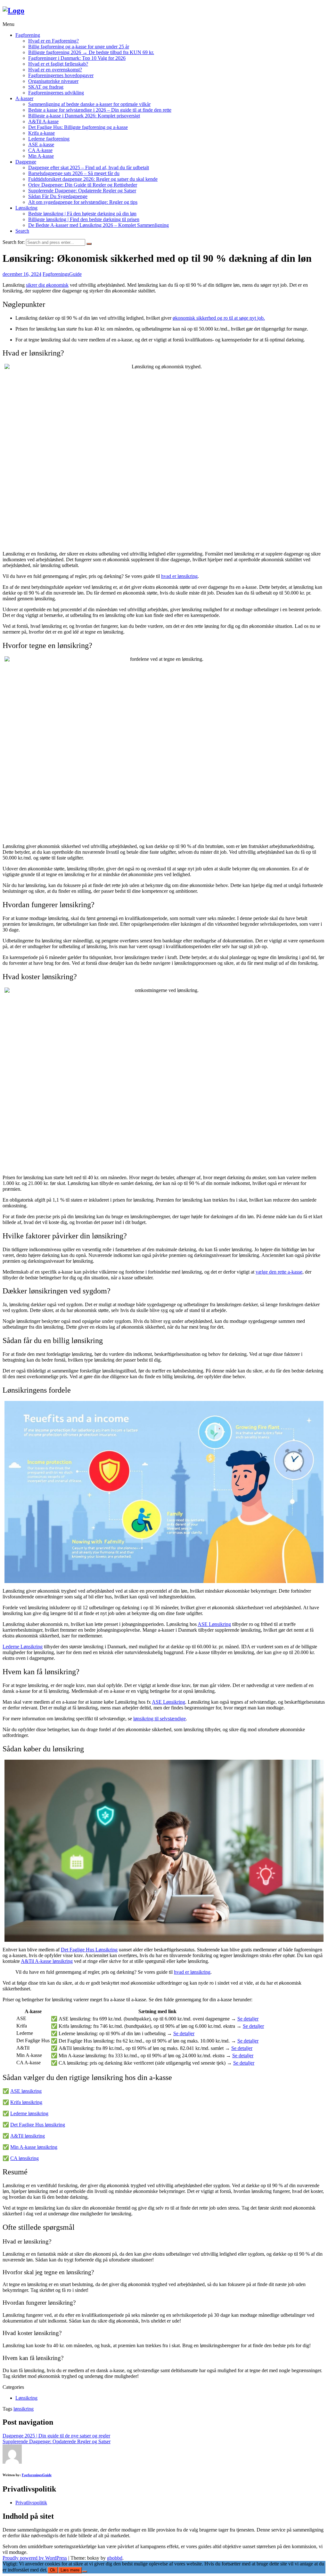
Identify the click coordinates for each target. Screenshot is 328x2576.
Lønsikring (26, 208)
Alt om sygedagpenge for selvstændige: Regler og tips (83, 202)
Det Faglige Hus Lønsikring (89, 1950)
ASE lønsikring (26, 2091)
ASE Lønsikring (214, 1624)
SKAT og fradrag (46, 87)
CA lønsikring (25, 2158)
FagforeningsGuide (62, 274)
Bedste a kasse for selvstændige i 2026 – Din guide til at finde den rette (100, 110)
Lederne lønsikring (29, 2113)
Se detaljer (248, 2019)
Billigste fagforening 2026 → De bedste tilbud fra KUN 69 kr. (91, 52)
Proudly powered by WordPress (35, 2558)
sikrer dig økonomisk (47, 285)
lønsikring (24, 2409)
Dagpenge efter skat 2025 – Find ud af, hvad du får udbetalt (89, 168)
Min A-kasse (41, 156)
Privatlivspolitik (31, 2503)
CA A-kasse (40, 150)
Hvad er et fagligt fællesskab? (58, 64)
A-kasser (24, 98)
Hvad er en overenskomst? (55, 70)
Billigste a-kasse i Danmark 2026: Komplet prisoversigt (84, 116)
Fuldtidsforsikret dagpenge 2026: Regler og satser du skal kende (93, 179)
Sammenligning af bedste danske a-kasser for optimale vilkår (89, 104)
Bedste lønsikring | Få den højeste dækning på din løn (82, 214)
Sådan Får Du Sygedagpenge (58, 196)
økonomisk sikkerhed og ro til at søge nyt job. (219, 318)
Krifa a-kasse (41, 133)
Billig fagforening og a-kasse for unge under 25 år (79, 47)
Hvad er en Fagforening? (53, 41)
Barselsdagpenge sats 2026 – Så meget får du (74, 173)
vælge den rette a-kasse (279, 1272)
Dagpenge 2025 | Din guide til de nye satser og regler (56, 2436)
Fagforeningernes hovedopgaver (61, 75)
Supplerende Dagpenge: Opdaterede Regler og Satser (82, 191)
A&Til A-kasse (43, 121)
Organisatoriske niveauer (53, 81)
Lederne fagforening (49, 139)
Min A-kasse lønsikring (34, 2147)
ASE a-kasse (41, 144)
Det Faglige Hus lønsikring (38, 2125)
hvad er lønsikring (179, 576)
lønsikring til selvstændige (160, 1719)
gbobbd (115, 2558)
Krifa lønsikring (26, 2102)
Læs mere (70, 2570)
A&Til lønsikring (28, 2136)
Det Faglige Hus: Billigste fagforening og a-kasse (78, 127)
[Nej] (85, 2572)
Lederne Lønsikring (23, 1647)
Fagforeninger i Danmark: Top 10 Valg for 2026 (77, 58)
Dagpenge (26, 162)
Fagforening (28, 35)
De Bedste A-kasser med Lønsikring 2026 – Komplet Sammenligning (98, 225)
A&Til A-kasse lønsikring (47, 1961)
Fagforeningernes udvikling (56, 93)
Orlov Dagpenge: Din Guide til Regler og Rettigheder (83, 185)
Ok (53, 2570)
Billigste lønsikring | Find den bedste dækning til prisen (84, 219)
